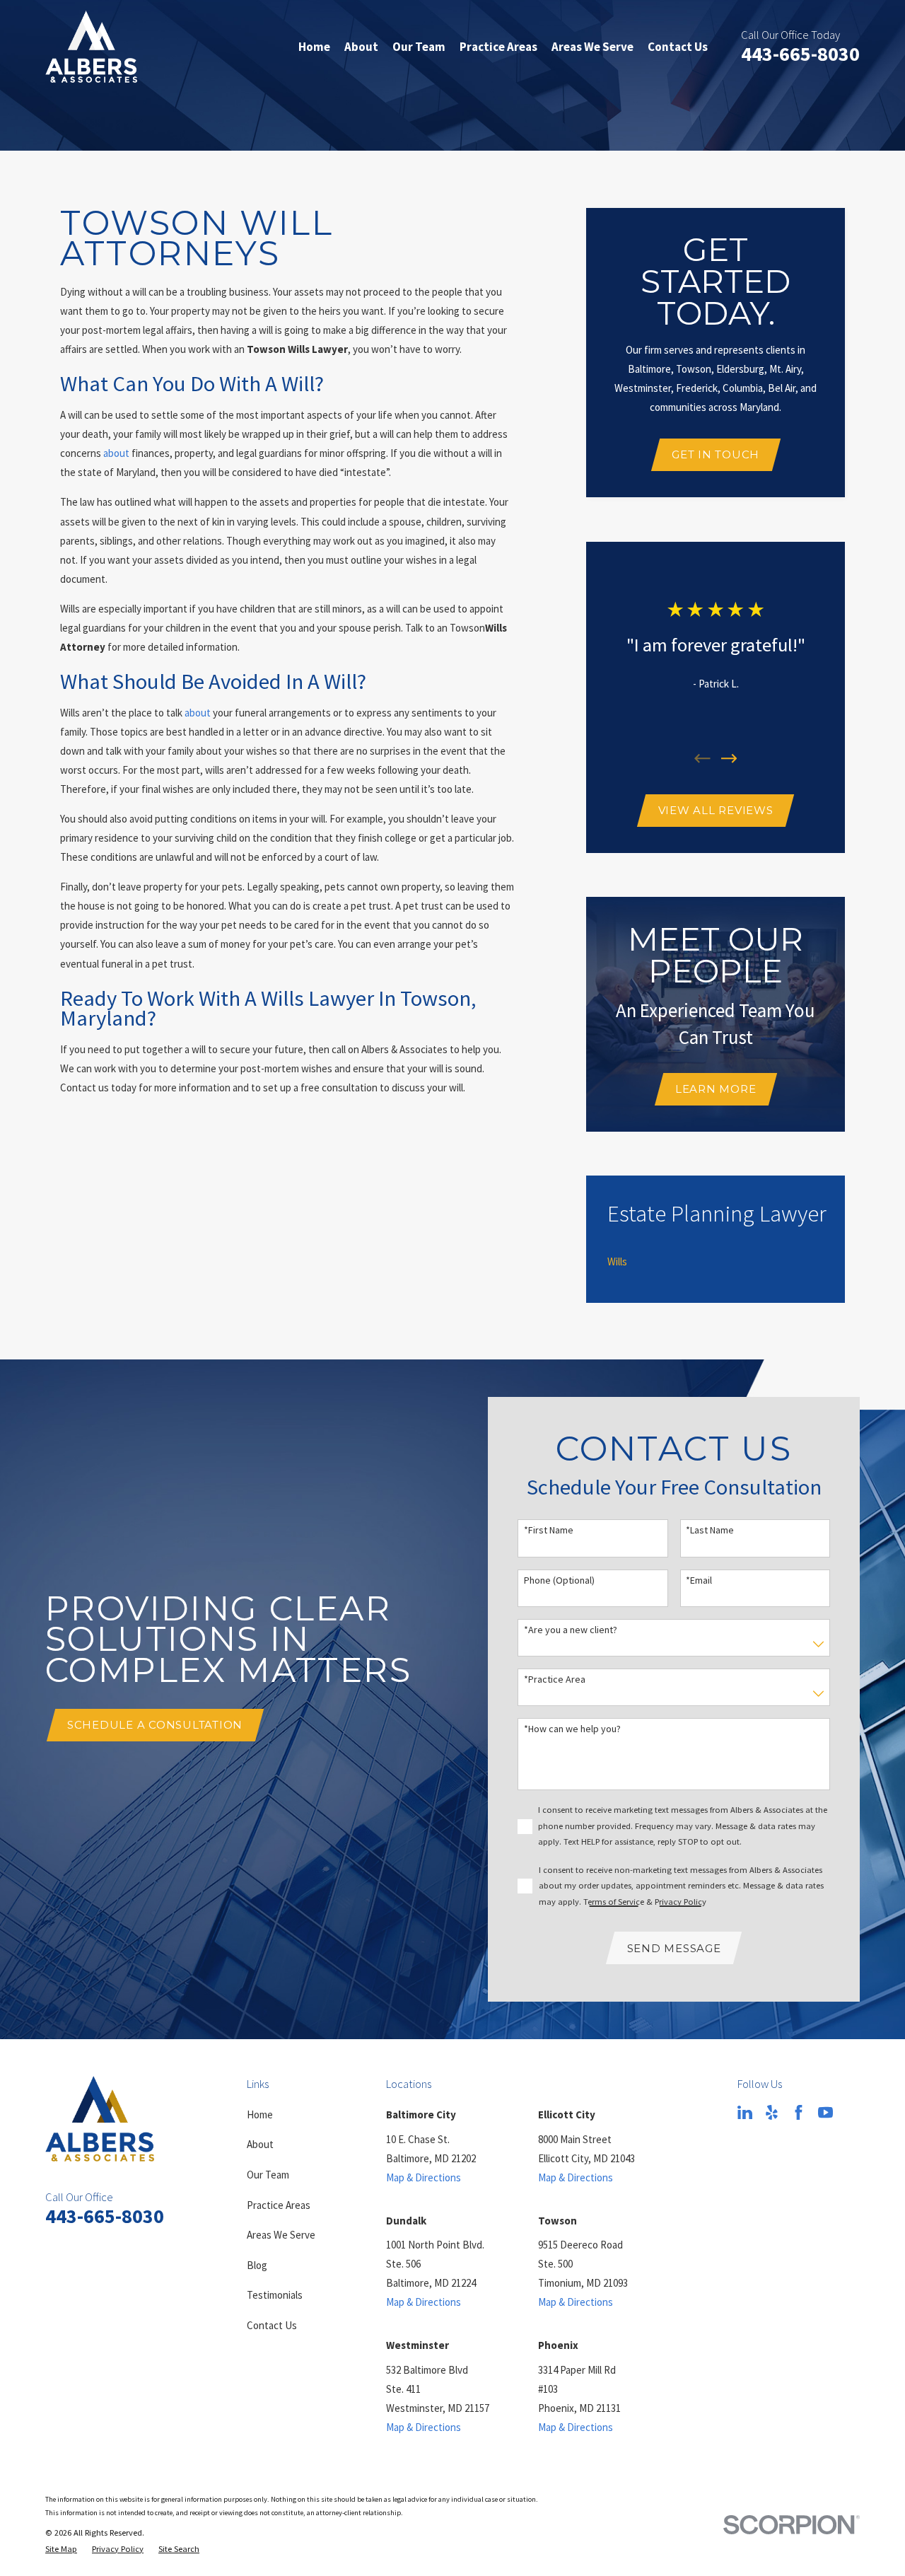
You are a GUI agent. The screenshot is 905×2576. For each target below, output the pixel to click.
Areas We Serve (281, 2235)
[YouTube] (825, 2112)
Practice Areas (279, 2205)
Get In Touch (716, 454)
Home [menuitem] (314, 47)
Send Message (674, 1948)
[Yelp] (772, 2112)
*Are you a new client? (571, 1630)
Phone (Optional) (559, 1580)
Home (260, 2114)
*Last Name (710, 1530)
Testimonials (275, 2295)
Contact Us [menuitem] (678, 47)
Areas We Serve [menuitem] (592, 47)
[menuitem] (617, 1262)
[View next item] (729, 759)
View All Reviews (716, 810)
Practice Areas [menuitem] (498, 47)
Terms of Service (614, 1902)
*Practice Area (555, 1679)
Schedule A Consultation (155, 1725)
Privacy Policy (681, 1902)
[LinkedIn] (745, 2112)
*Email (699, 1580)
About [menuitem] (361, 47)
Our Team (268, 2175)
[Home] (91, 47)
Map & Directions (424, 2177)
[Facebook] (799, 2112)
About (260, 2144)
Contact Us (272, 2325)
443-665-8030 (800, 54)
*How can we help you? (572, 1729)
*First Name (549, 1530)
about (116, 453)
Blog (257, 2265)
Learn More (716, 1089)
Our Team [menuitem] (419, 47)
